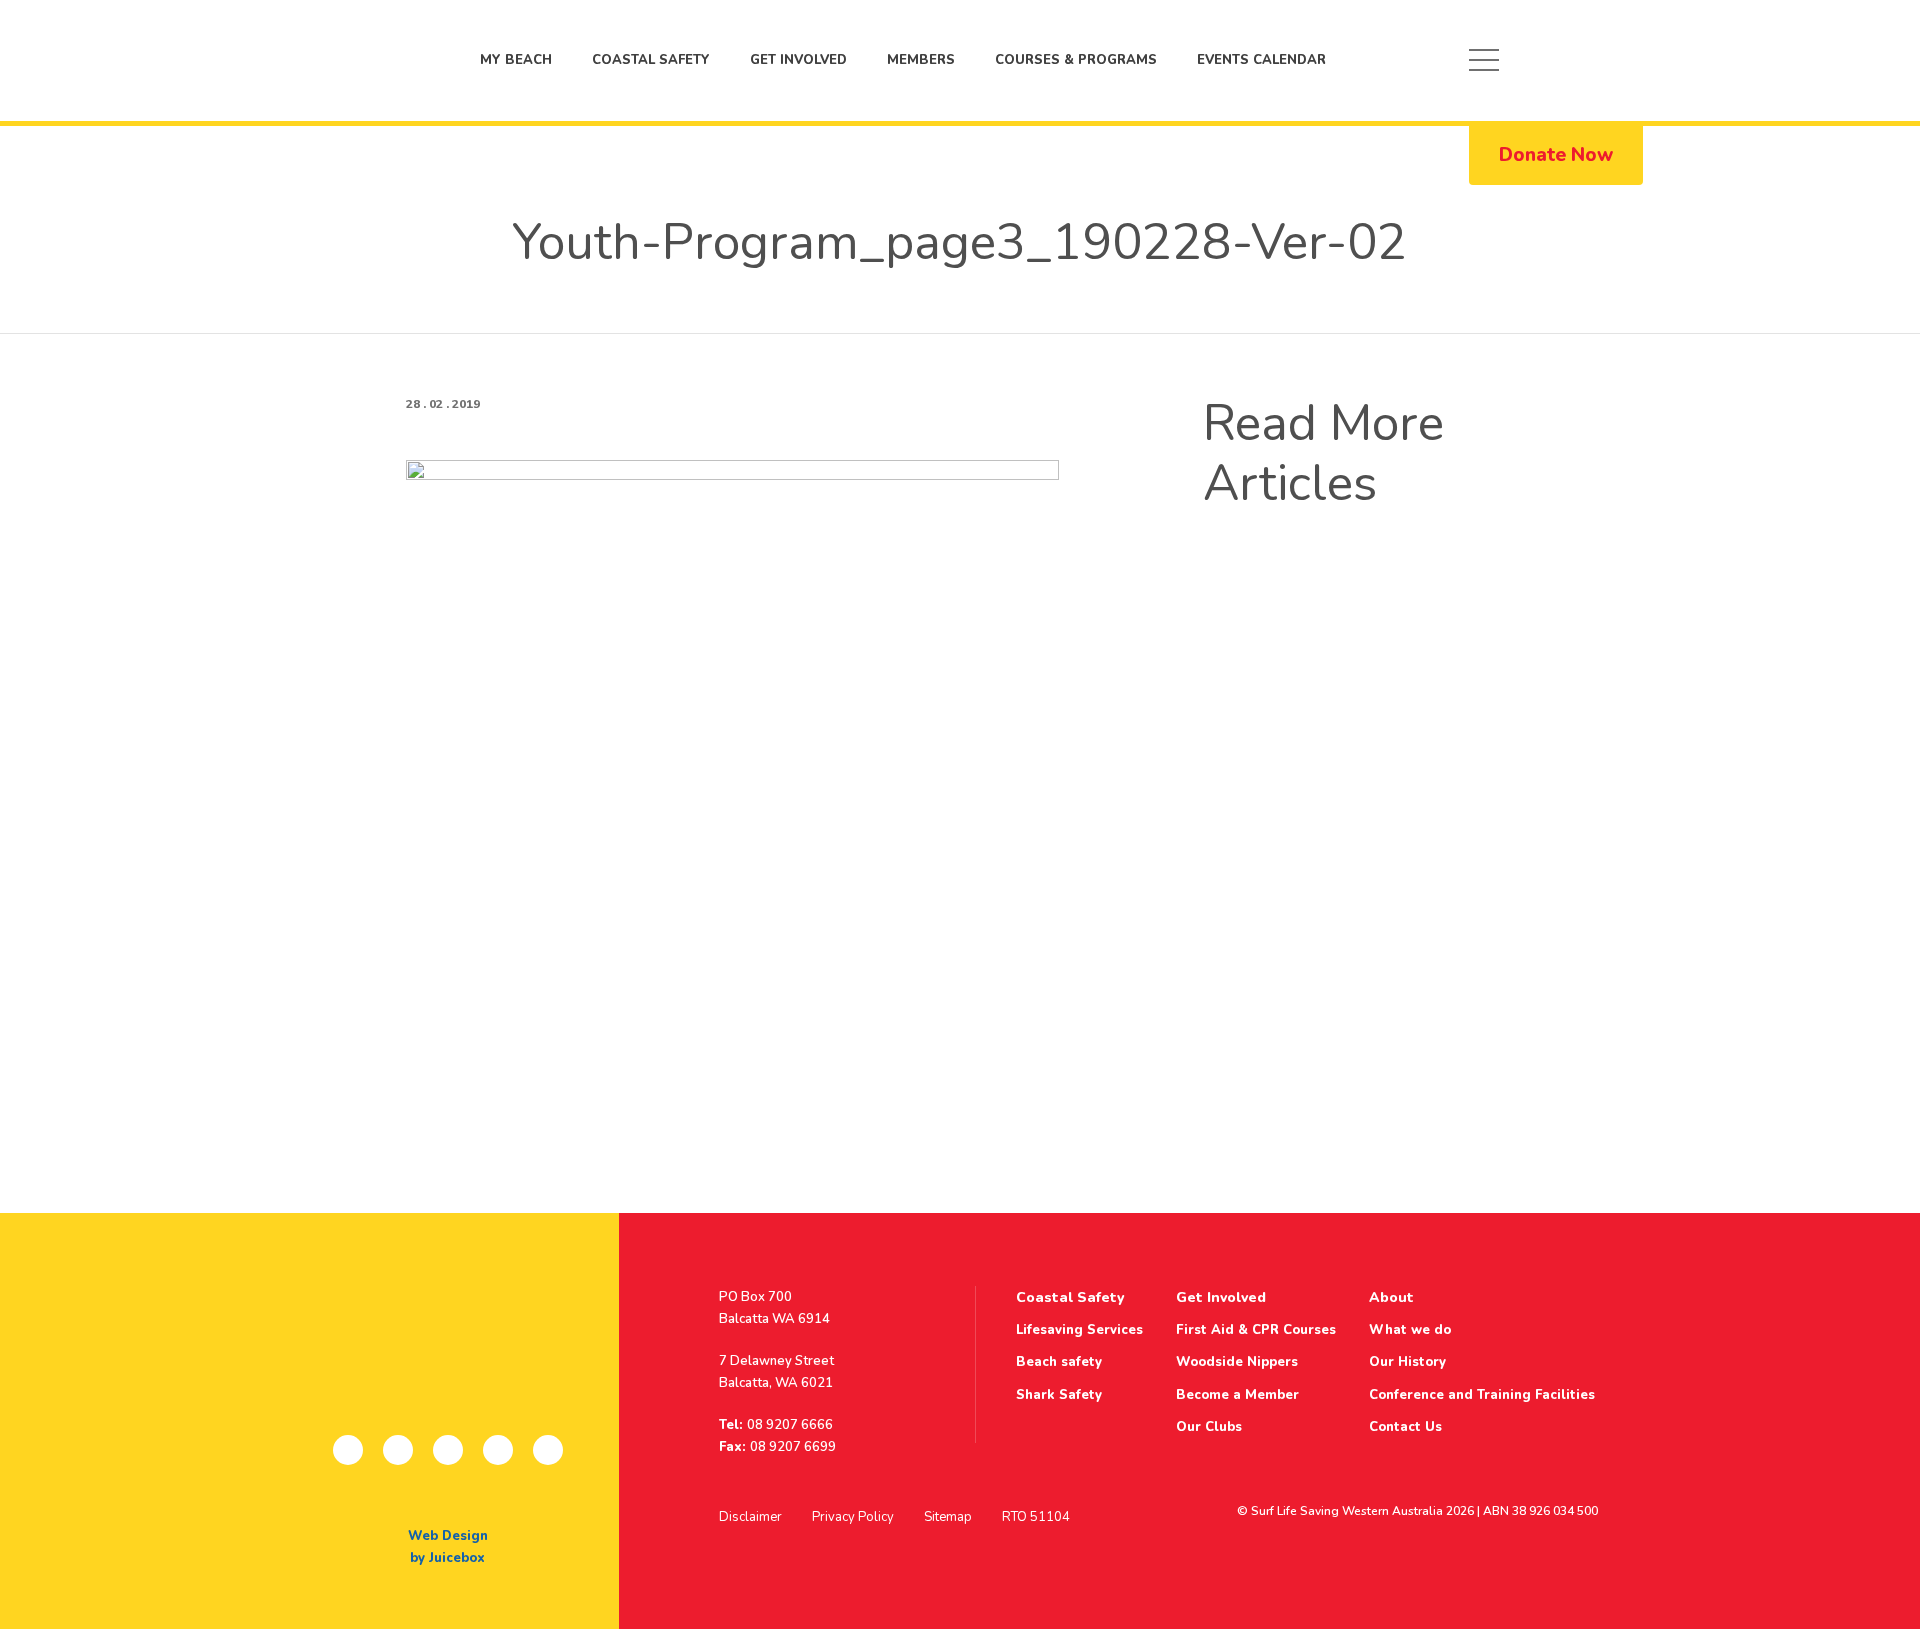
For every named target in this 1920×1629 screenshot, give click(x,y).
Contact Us (1405, 1427)
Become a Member (1237, 1395)
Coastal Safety (651, 60)
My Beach (327, 60)
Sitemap (948, 1517)
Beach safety (1059, 1362)
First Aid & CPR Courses (1256, 1330)
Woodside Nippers (1237, 1362)
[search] (1614, 60)
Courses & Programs (1076, 60)
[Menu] (1484, 60)
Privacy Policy (853, 1517)
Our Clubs (1209, 1427)
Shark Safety (1059, 1395)
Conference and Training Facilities (1482, 1395)
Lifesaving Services (1079, 1330)
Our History (1407, 1362)
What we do (1410, 1330)
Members (921, 60)
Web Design (448, 1536)
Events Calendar (1261, 60)
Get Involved (798, 60)
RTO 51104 (1036, 1517)
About (1391, 1297)
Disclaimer (750, 1517)
